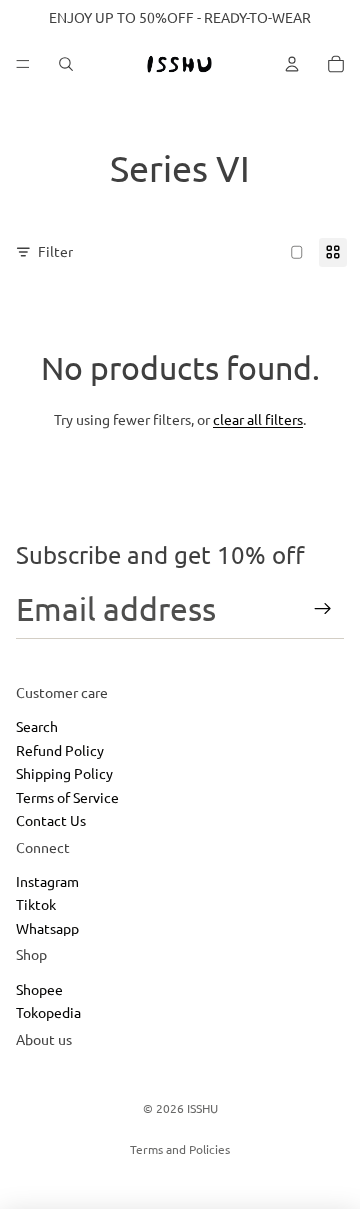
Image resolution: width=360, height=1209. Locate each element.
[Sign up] (323, 609)
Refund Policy (60, 750)
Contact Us (51, 820)
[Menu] (23, 64)
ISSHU (202, 1108)
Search (37, 726)
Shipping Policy (64, 773)
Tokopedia (48, 1012)
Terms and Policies (180, 1149)
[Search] (66, 64)
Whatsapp (47, 928)
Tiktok (36, 905)
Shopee (39, 989)
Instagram (47, 881)
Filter (55, 251)
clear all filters (258, 419)
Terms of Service (67, 797)
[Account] (292, 64)
